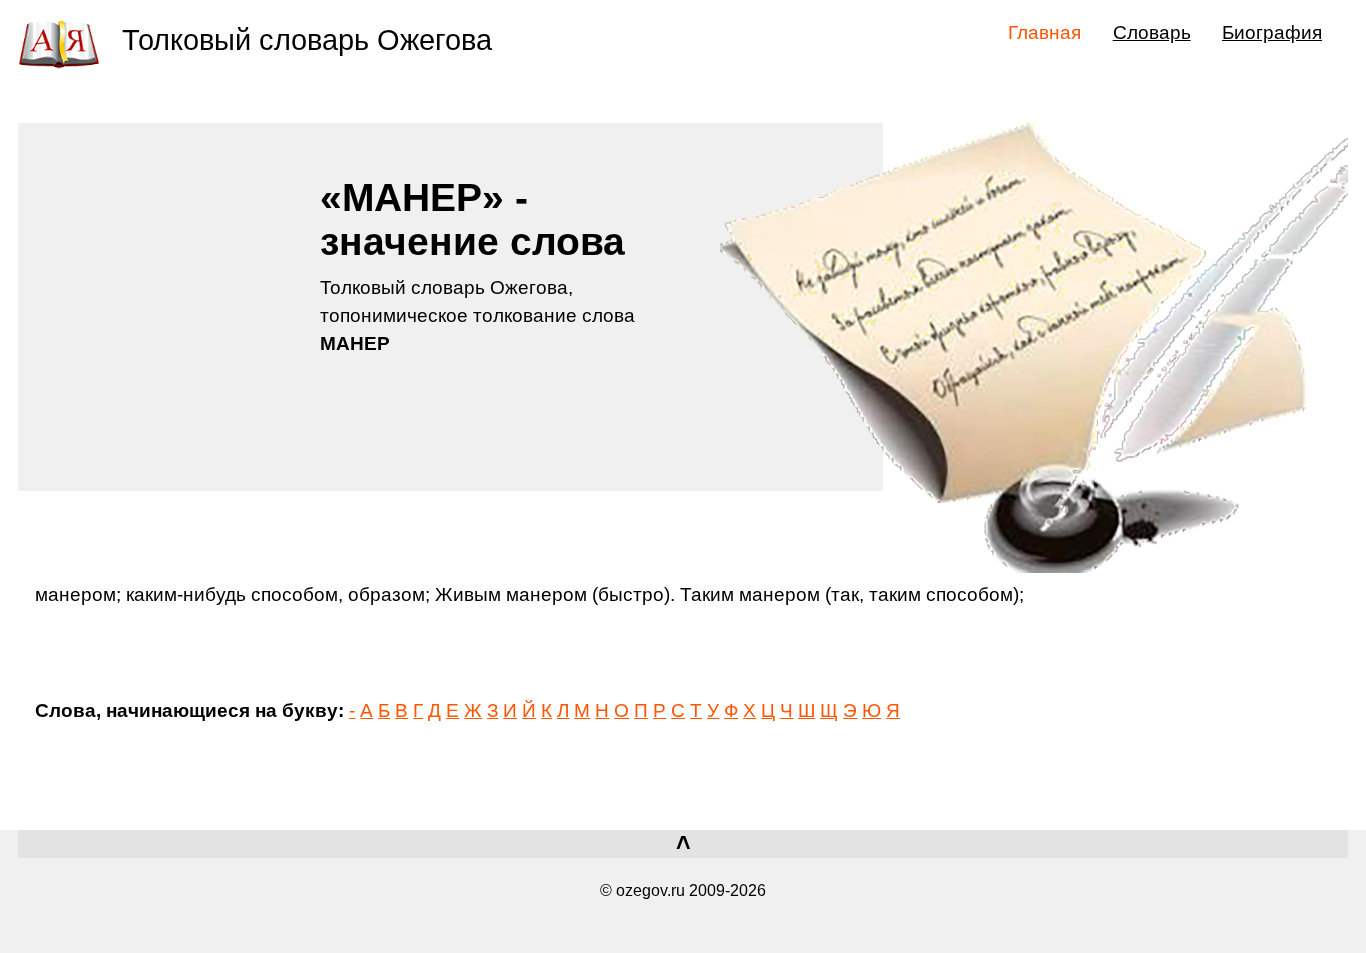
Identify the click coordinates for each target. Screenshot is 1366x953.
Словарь (1152, 32)
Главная (1044, 32)
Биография (1272, 32)
